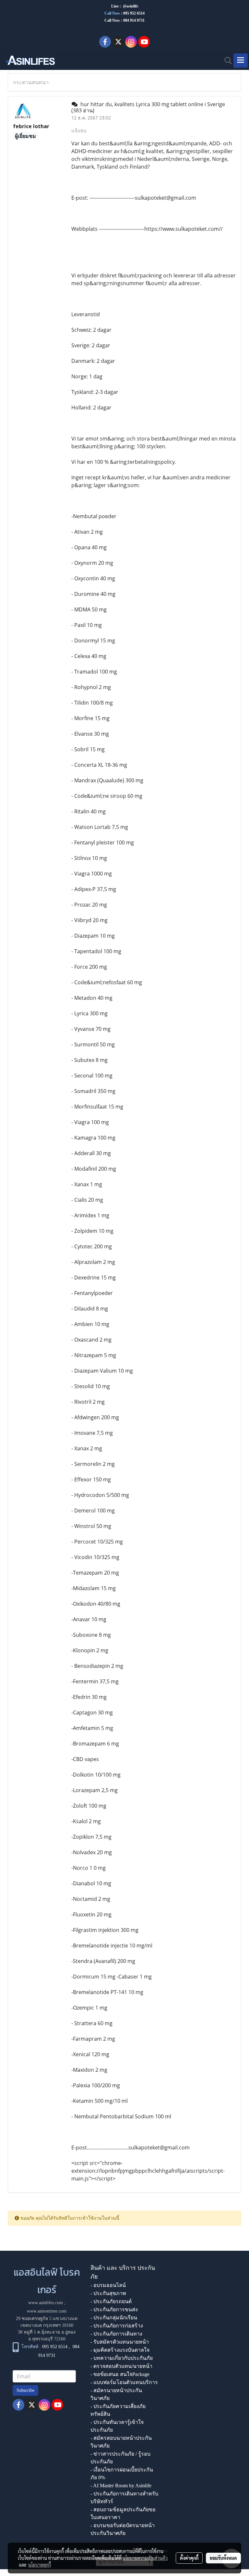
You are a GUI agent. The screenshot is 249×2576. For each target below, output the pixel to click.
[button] (226, 61)
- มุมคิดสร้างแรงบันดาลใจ (120, 2350)
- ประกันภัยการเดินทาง (116, 2334)
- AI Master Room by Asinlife (121, 2486)
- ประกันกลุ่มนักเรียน (114, 2318)
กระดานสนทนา (31, 82)
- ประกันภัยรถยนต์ (111, 2301)
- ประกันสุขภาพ (108, 2293)
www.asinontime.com (47, 2311)
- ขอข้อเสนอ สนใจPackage (120, 2374)
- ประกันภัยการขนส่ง (114, 2309)
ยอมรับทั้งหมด (223, 2558)
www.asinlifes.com (46, 2303)
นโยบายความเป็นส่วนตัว (145, 2558)
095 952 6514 (134, 13)
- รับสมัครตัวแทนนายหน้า (120, 2342)
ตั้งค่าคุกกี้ (189, 2558)
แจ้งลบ (79, 130)
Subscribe (25, 2390)
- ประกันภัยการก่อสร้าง (117, 2326)
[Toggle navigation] (241, 61)
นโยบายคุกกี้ (40, 2565)
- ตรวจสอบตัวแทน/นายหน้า (121, 2366)
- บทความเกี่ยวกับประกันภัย (122, 2358)
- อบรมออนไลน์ (108, 2285)
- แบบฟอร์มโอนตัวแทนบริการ (124, 2382)
